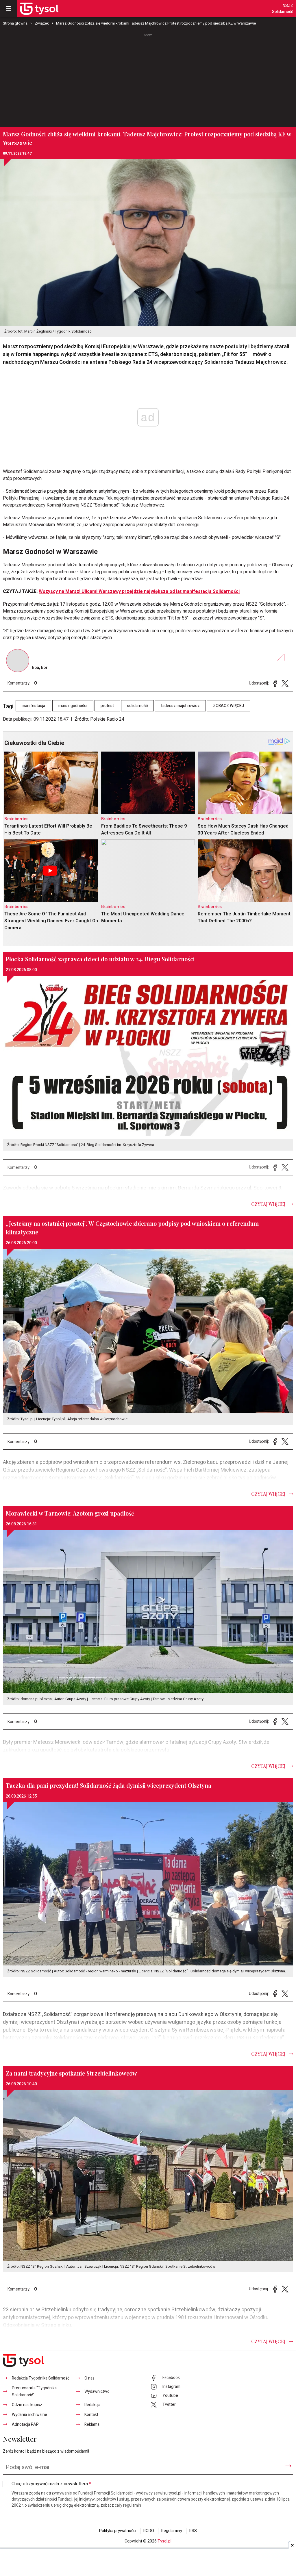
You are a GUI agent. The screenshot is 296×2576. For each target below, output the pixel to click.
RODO (149, 2531)
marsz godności (73, 706)
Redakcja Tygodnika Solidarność (41, 2378)
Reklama (92, 2424)
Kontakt (91, 2415)
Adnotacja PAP (25, 2424)
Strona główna (15, 23)
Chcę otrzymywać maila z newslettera (51, 2484)
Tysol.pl (164, 2541)
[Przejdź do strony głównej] (39, 9)
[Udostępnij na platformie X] (285, 683)
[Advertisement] (148, 81)
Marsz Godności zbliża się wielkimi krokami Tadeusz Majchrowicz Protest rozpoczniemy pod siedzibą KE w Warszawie (156, 23)
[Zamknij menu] (9, 9)
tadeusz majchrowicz (180, 706)
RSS (193, 2531)
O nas (89, 2378)
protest (107, 706)
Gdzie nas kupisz (27, 2405)
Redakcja (92, 2405)
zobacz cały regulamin (121, 2505)
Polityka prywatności (118, 2531)
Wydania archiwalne (29, 2415)
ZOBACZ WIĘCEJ (229, 706)
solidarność (137, 706)
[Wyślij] (288, 2466)
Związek (42, 23)
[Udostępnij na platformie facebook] (275, 683)
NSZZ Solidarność (283, 9)
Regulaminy (172, 2531)
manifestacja (33, 706)
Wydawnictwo (97, 2392)
